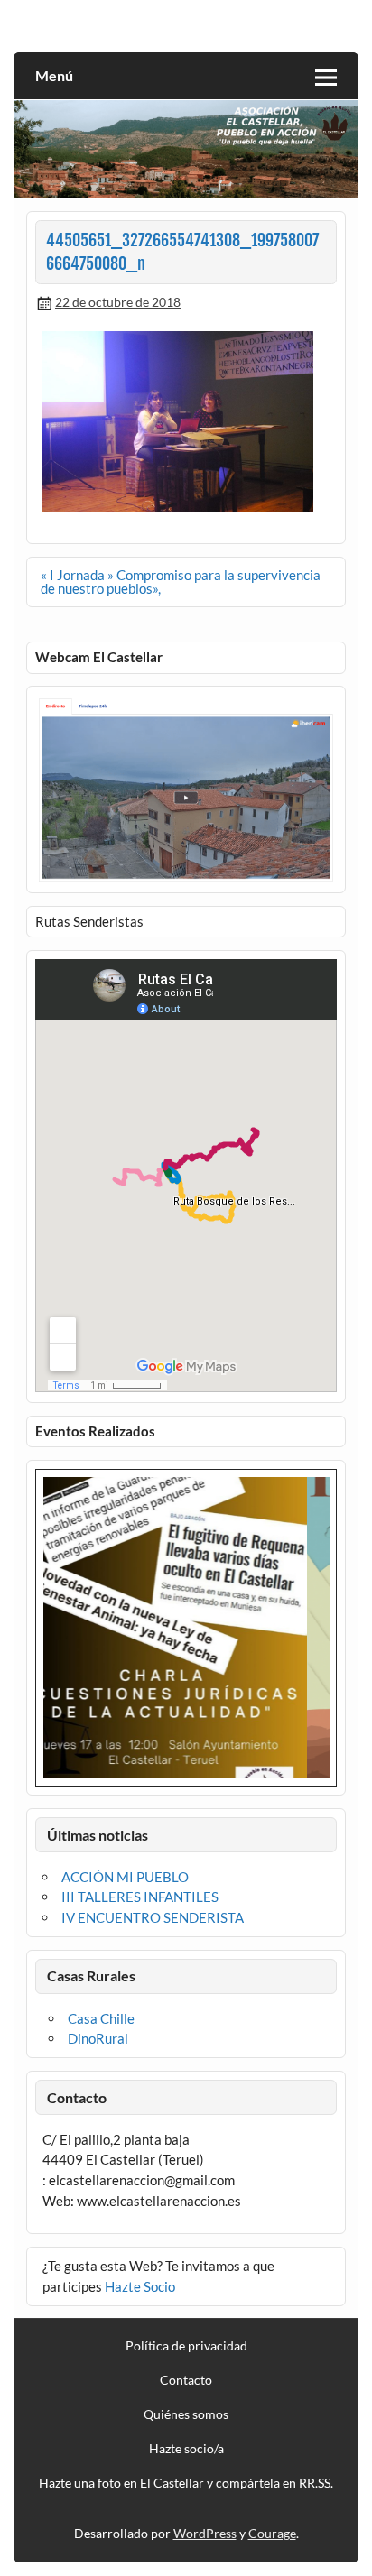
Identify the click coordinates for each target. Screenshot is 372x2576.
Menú (54, 75)
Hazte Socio (140, 2286)
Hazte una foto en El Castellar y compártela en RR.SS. (186, 2483)
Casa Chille (101, 2018)
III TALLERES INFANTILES (140, 1897)
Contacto (186, 2380)
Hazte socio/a (186, 2449)
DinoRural (98, 2038)
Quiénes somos (186, 2414)
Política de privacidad (186, 2346)
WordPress (205, 2533)
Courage (272, 2533)
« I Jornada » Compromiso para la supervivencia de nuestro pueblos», (181, 582)
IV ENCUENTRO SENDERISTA (153, 1917)
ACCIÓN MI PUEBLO (125, 1877)
